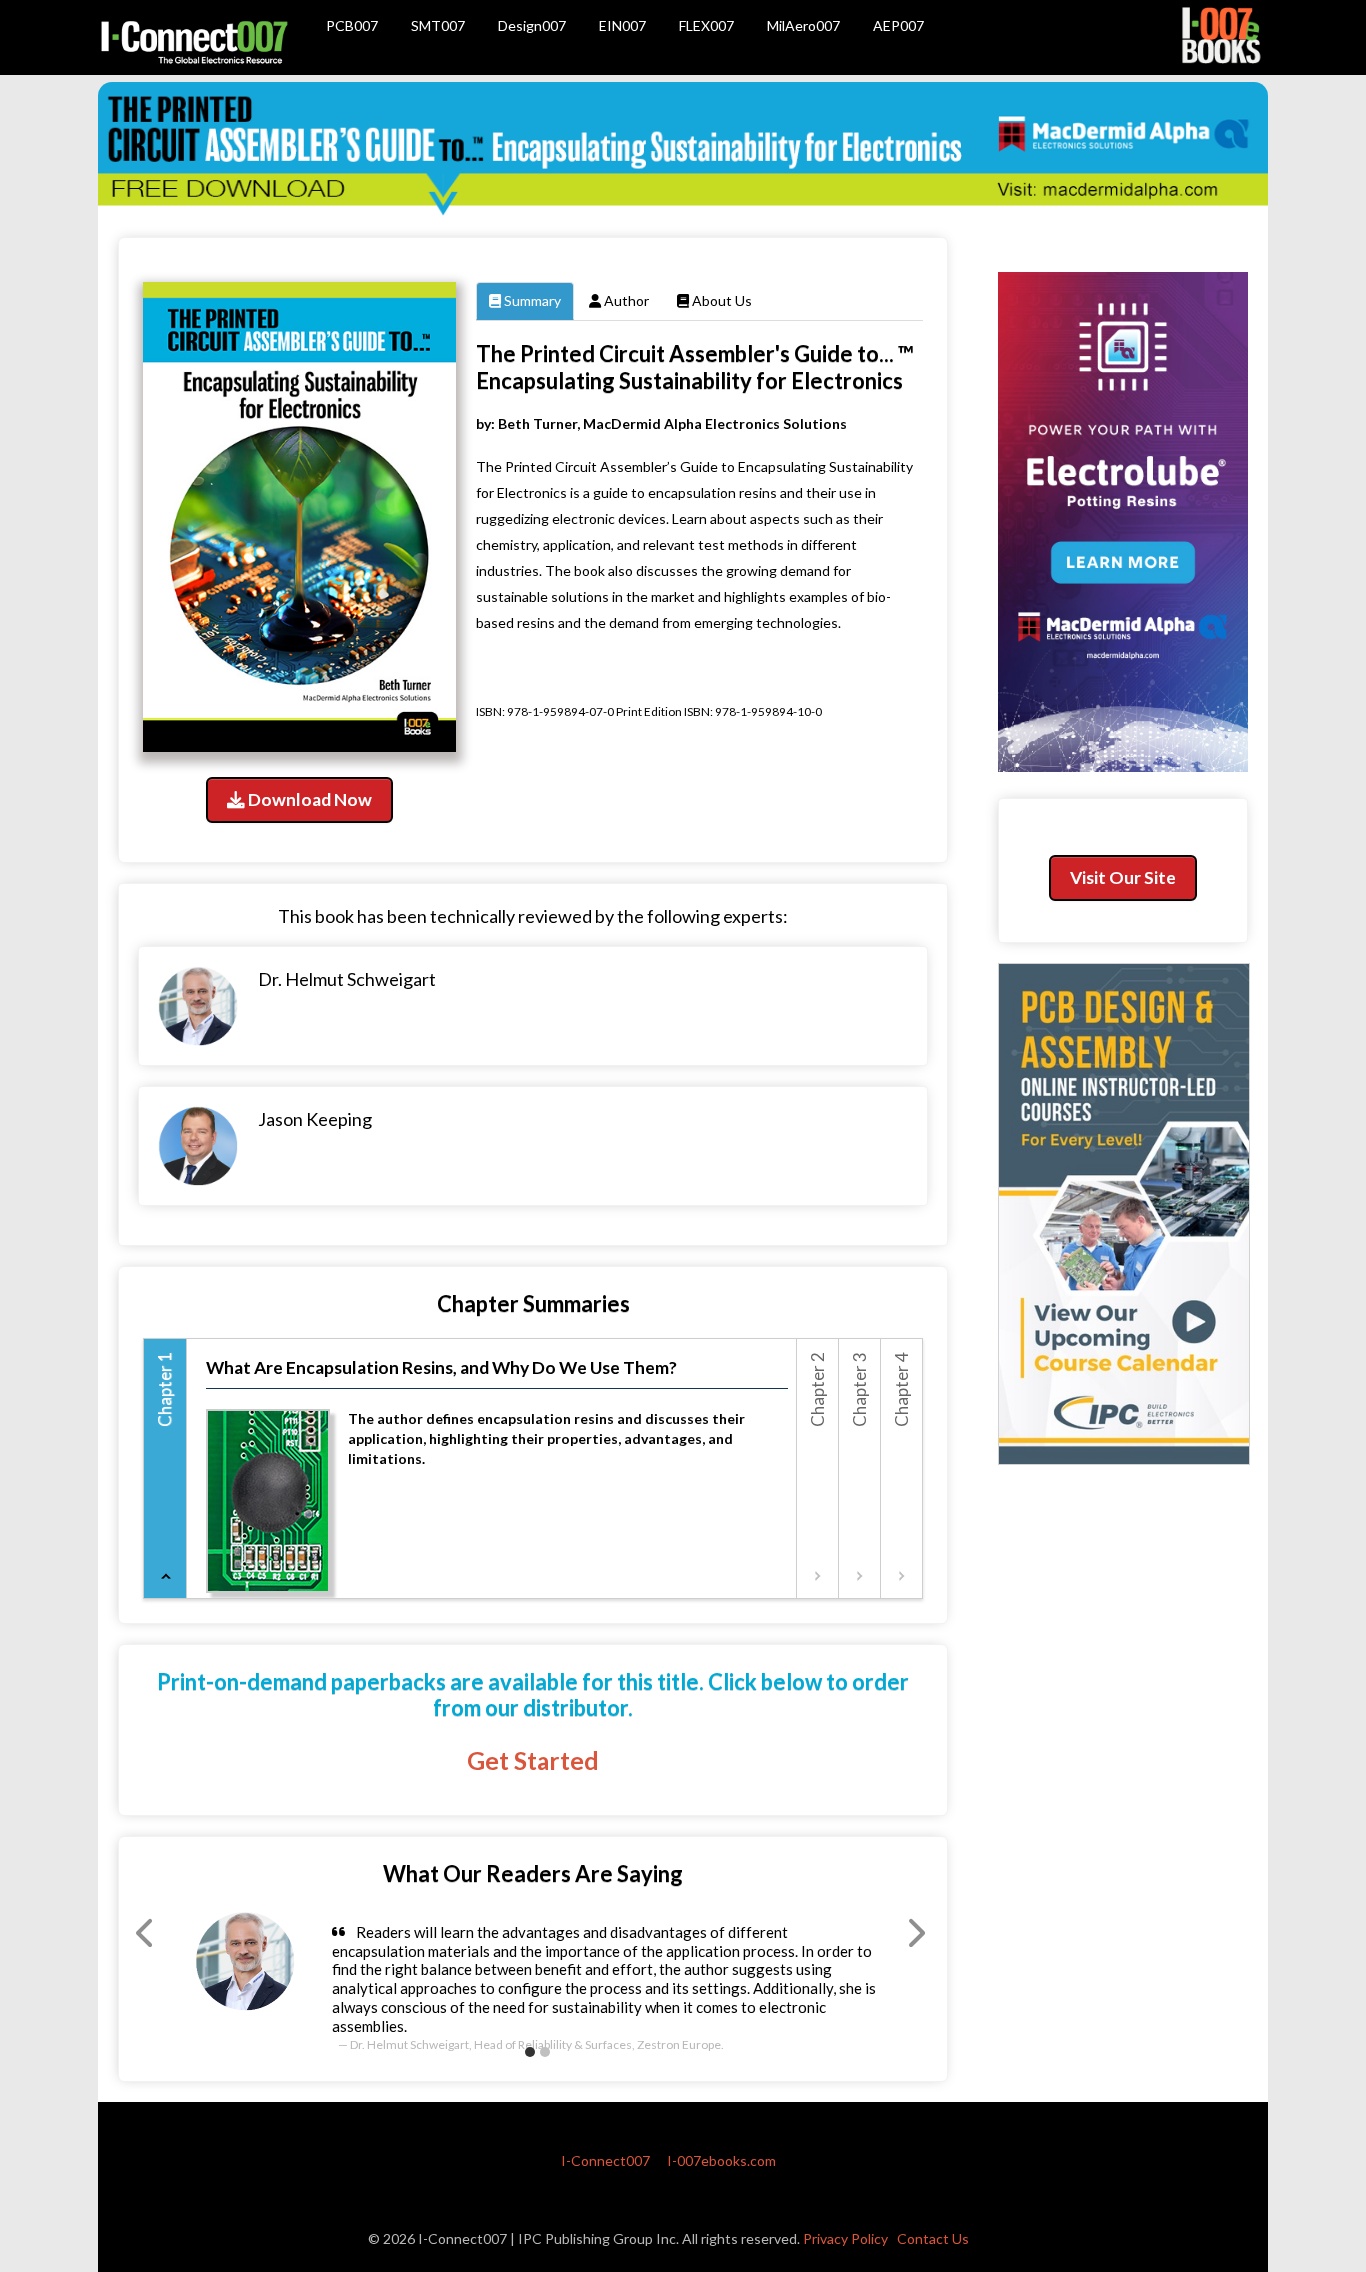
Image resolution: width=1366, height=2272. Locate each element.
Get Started (533, 1760)
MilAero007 (803, 25)
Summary (531, 300)
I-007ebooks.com (721, 2160)
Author (625, 300)
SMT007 (438, 25)
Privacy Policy (845, 2238)
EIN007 (622, 25)
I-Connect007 (605, 2160)
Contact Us (933, 2238)
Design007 (532, 25)
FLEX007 (706, 25)
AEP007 (898, 25)
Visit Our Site (1123, 877)
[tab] (165, 1468)
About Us (720, 300)
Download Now (308, 799)
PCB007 (352, 25)
